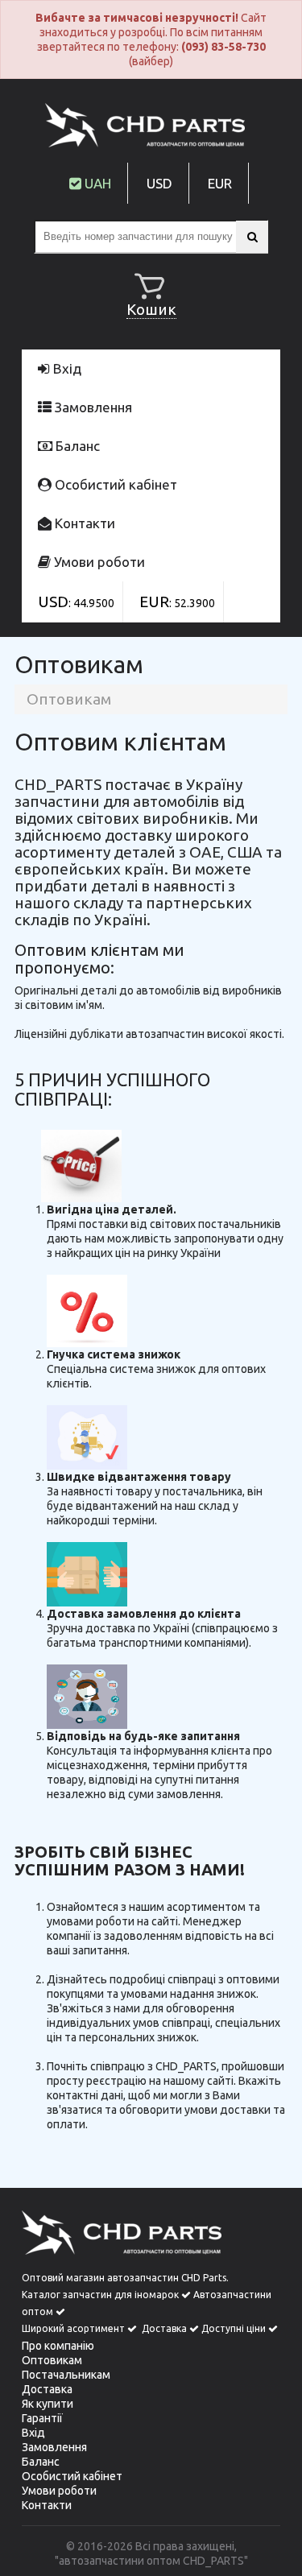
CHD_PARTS (213, 2561)
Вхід (66, 368)
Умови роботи (98, 562)
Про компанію (58, 2346)
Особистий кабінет (114, 484)
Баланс (76, 446)
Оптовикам (52, 2360)
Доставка (47, 2389)
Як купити (48, 2404)
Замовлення (92, 407)
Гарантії (42, 2418)
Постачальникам (66, 2375)
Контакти (83, 523)
